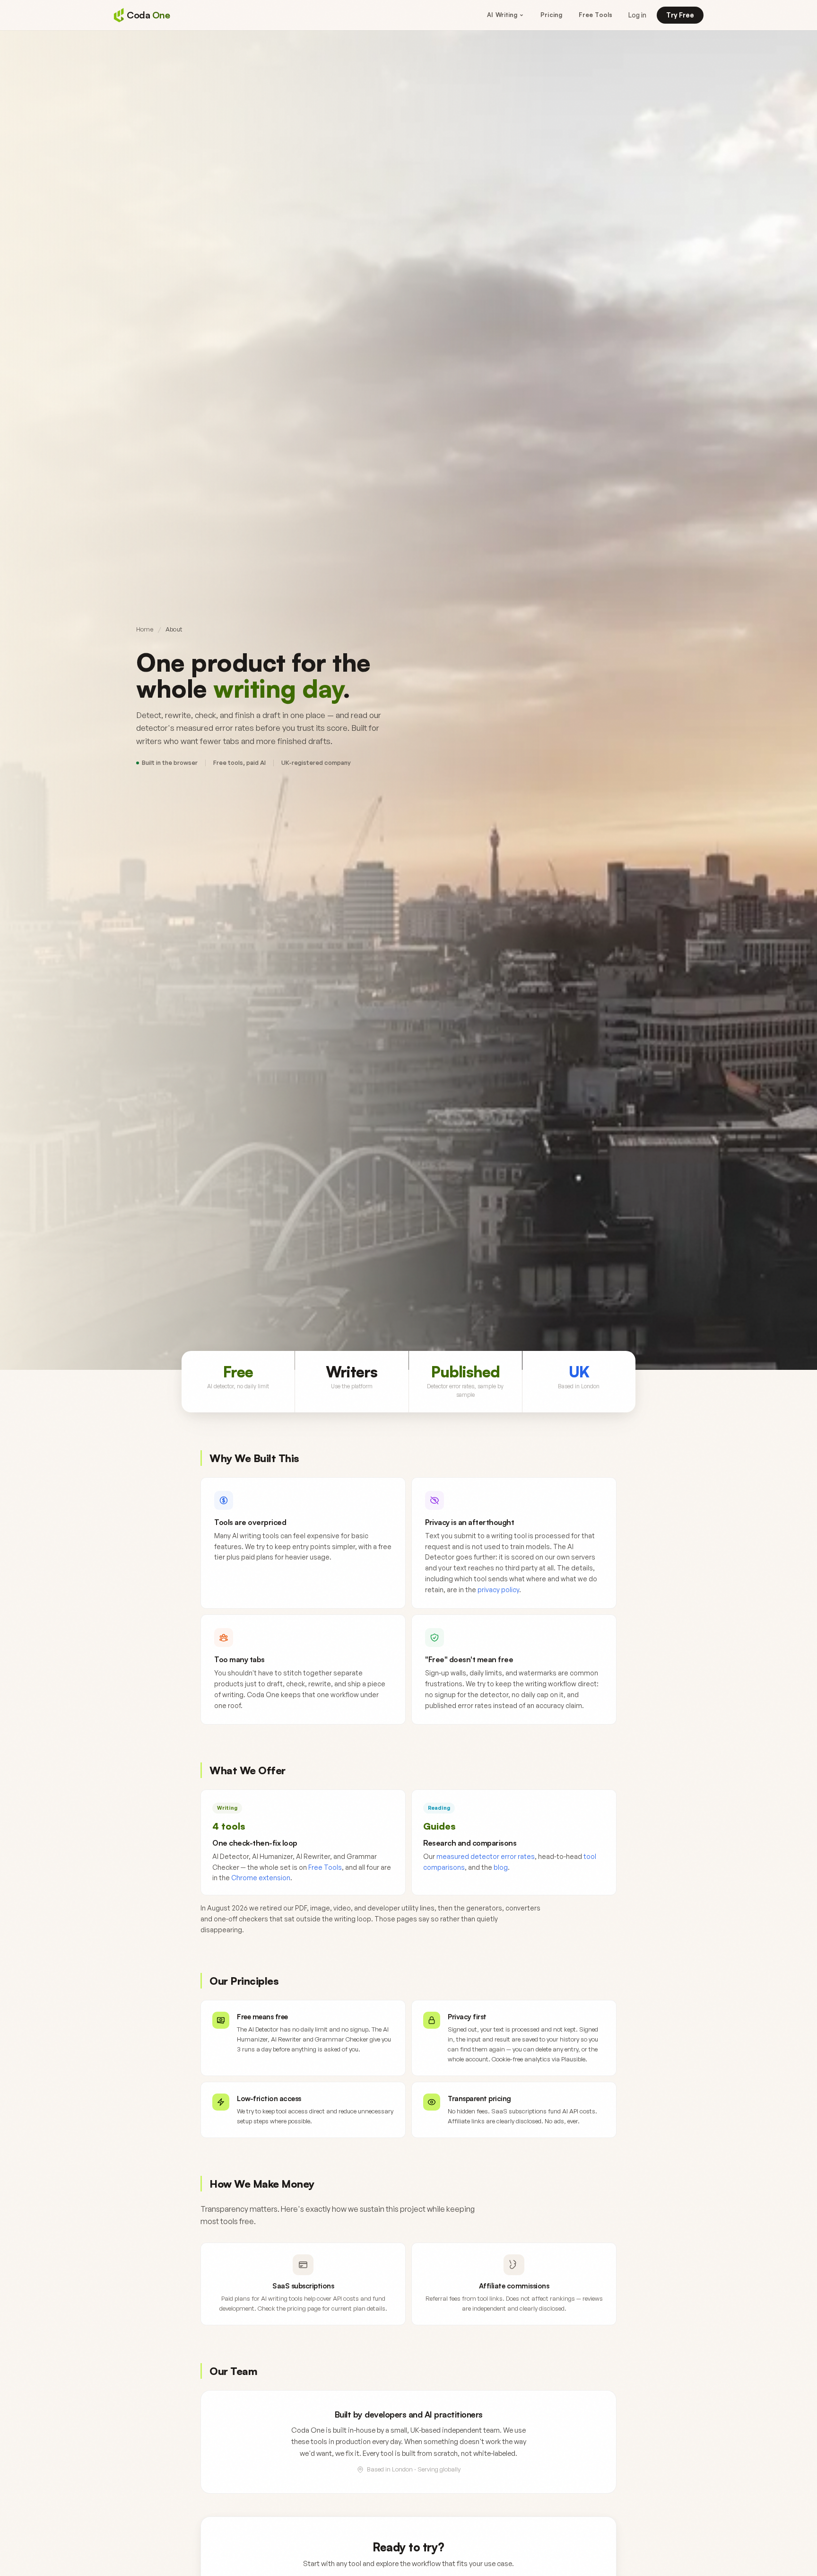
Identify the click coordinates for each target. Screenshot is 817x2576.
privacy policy (498, 1590)
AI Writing (502, 15)
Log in (637, 15)
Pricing (551, 15)
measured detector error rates (486, 1856)
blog (501, 1867)
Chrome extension (261, 1878)
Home (145, 629)
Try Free (680, 15)
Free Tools (595, 15)
